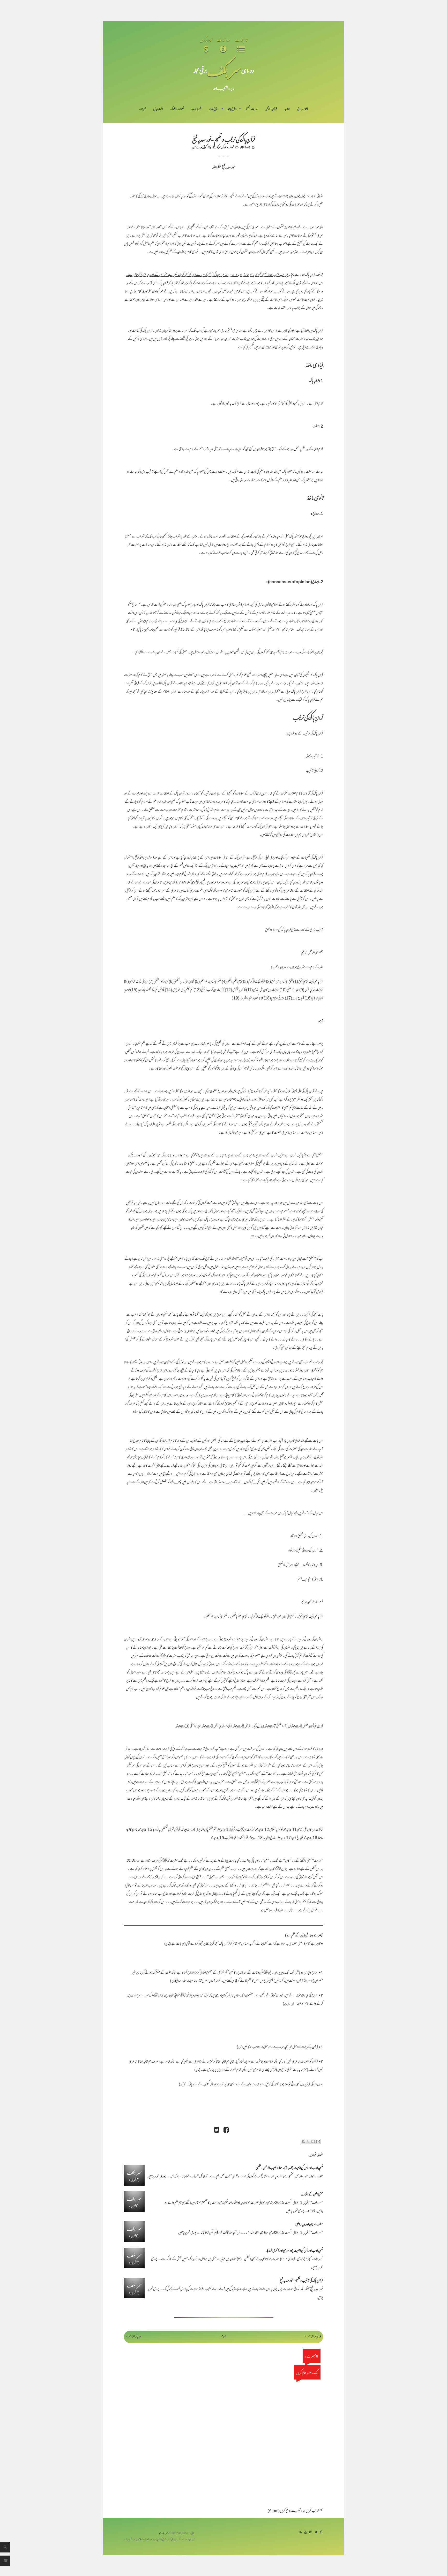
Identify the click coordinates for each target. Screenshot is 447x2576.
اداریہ (287, 109)
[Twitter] (316, 2532)
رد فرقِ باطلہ (232, 109)
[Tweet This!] (217, 2131)
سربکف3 (217, 147)
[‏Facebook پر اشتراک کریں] (303, 2141)
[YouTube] (306, 2532)
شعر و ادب (196, 109)
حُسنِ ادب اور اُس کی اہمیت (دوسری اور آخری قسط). (295, 2251)
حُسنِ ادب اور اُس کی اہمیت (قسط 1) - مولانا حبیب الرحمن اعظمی (289, 2168)
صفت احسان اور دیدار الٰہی (309, 2225)
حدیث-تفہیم (251, 109)
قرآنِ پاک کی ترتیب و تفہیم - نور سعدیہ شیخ (224, 139)
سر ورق (301, 109)
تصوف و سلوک (177, 109)
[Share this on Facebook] (226, 2131)
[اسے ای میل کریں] (318, 2141)
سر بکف (224, 70)
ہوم (223, 2337)
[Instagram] (311, 2532)
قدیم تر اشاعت (313, 2337)
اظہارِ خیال (158, 109)
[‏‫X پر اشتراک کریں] (308, 2141)
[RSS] (300, 2532)
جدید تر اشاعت (134, 2337)
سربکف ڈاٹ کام (145, 2540)
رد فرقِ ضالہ (214, 109)
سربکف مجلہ (163, 2533)
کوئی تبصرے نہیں (199, 147)
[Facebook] (321, 2532)
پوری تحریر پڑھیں (157, 2177)
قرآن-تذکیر (271, 109)
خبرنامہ (142, 109)
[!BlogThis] (313, 2141)
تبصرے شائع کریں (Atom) (284, 2511)
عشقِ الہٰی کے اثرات (312, 2195)
